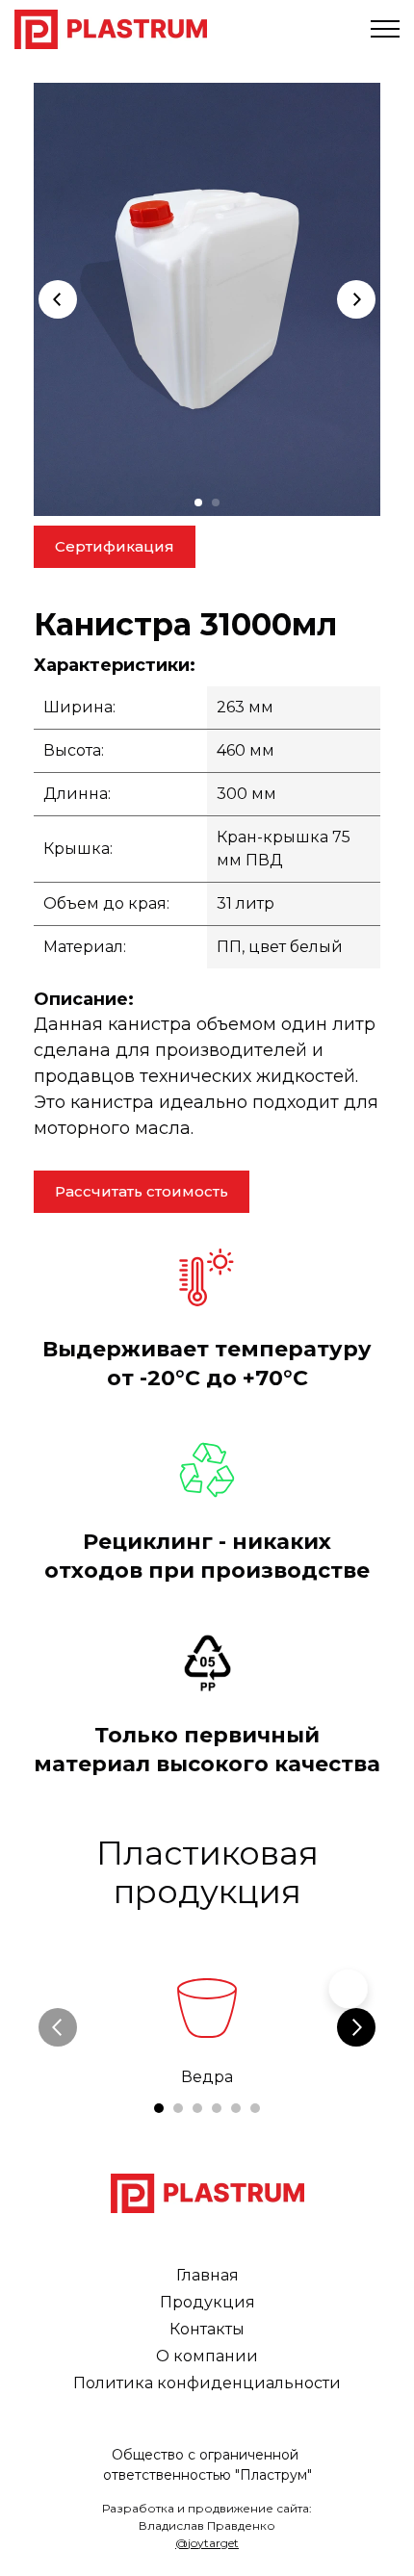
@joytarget (207, 2543)
